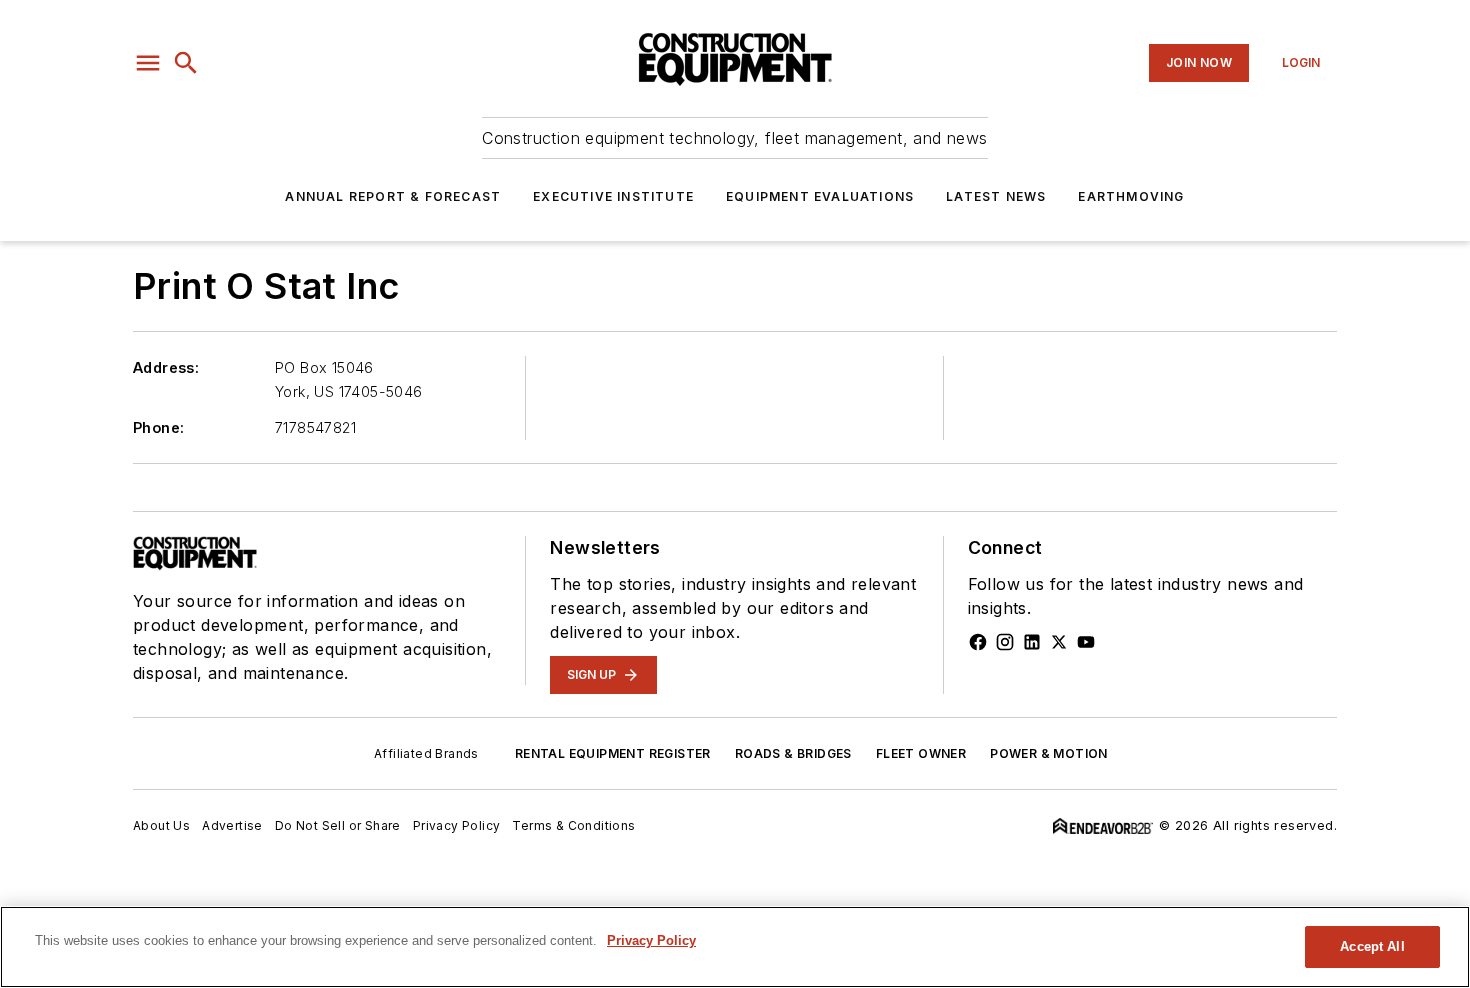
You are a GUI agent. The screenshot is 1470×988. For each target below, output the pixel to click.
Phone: (158, 427)
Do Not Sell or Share (338, 825)
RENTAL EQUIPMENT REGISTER (613, 753)
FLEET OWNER (921, 753)
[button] (148, 63)
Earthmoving (1131, 196)
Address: (166, 367)
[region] (735, 947)
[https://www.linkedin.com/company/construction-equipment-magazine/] (1032, 642)
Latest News (996, 196)
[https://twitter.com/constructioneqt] (1059, 642)
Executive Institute (613, 196)
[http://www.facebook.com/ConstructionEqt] (978, 642)
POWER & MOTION (1049, 753)
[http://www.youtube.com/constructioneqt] (1086, 642)
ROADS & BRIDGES (793, 753)
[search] (186, 63)
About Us (161, 825)
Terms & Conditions (573, 825)
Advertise (232, 825)
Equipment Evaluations (820, 196)
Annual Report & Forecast (393, 196)
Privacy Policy (457, 825)
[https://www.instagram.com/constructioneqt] (1005, 642)
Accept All (1372, 946)
